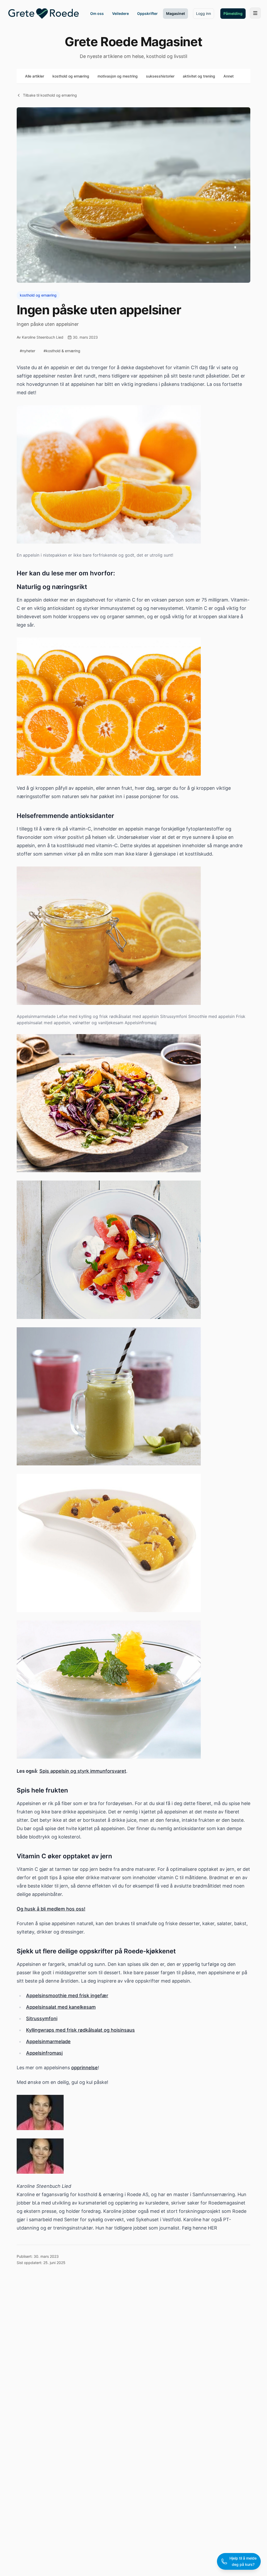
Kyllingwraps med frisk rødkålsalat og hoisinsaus (80, 2030)
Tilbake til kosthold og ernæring (50, 95)
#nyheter (28, 351)
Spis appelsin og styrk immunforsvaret (83, 1771)
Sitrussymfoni (42, 2018)
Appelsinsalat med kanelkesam (61, 2007)
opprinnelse (84, 2068)
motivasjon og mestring (118, 76)
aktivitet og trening (199, 76)
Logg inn (204, 13)
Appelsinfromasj (44, 2053)
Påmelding (233, 13)
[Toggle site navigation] (255, 13)
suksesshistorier (160, 76)
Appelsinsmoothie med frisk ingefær (67, 1996)
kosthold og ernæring (71, 76)
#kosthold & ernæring (62, 351)
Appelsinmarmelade (48, 2041)
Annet (229, 76)
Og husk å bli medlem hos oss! (51, 1909)
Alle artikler (35, 76)
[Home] (44, 14)
